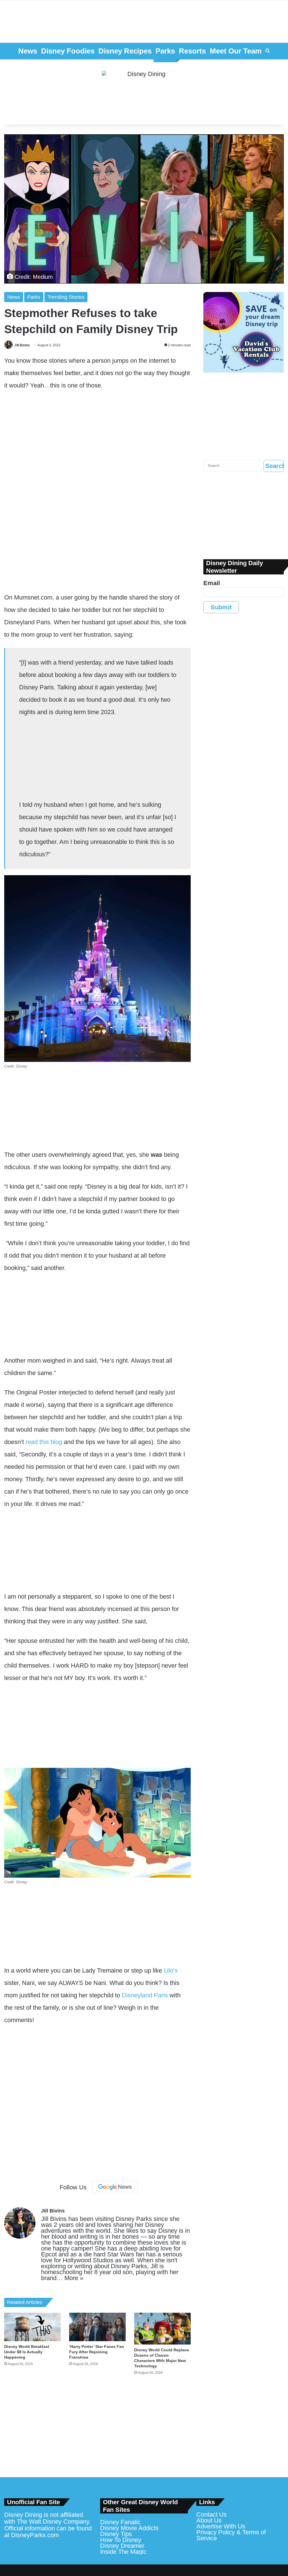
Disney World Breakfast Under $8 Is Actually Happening (27, 2352)
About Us (209, 2520)
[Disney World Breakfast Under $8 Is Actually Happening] (32, 2327)
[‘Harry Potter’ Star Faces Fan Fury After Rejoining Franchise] (97, 2327)
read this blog (44, 1442)
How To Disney (121, 2540)
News (28, 51)
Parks (165, 51)
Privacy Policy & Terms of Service (231, 2535)
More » (74, 2278)
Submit (221, 607)
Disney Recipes (125, 51)
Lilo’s (171, 1970)
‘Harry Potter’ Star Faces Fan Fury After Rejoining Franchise (97, 2352)
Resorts (192, 51)
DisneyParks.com (35, 2535)
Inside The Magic (123, 2552)
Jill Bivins (22, 345)
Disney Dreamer (122, 2546)
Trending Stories (66, 297)
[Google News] (115, 2187)
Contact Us (211, 2514)
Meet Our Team (236, 51)
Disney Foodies (68, 51)
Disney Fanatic (120, 2522)
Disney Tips (116, 2534)
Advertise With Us (221, 2526)
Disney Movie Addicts (129, 2528)
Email (212, 583)
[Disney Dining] (144, 92)
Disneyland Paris (145, 1995)
